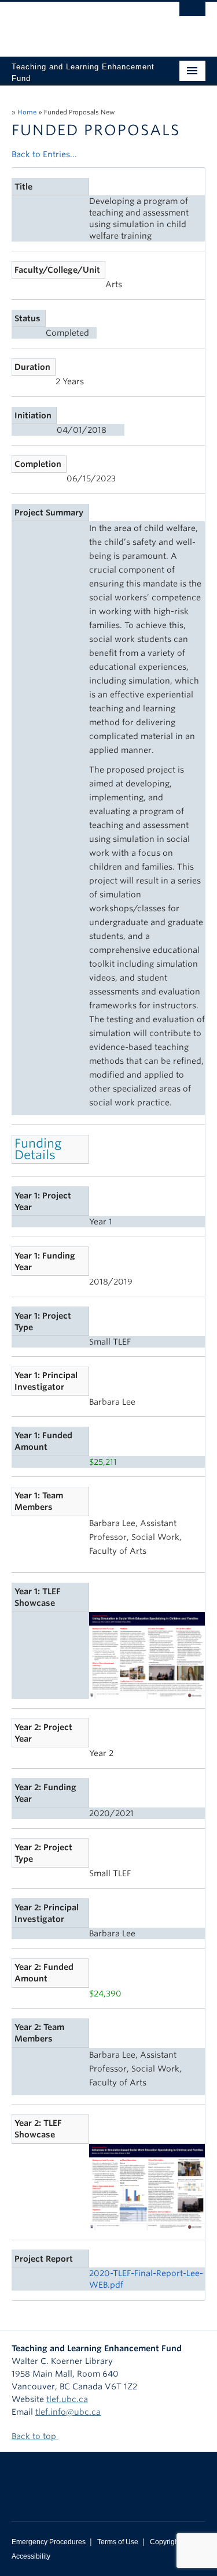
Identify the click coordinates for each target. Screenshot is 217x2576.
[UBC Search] (192, 14)
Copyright (165, 2542)
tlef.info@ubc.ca (68, 2412)
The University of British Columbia (80, 24)
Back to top (35, 2436)
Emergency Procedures (49, 2542)
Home (27, 112)
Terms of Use (118, 2542)
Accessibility (31, 2556)
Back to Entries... (44, 154)
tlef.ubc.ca (67, 2399)
